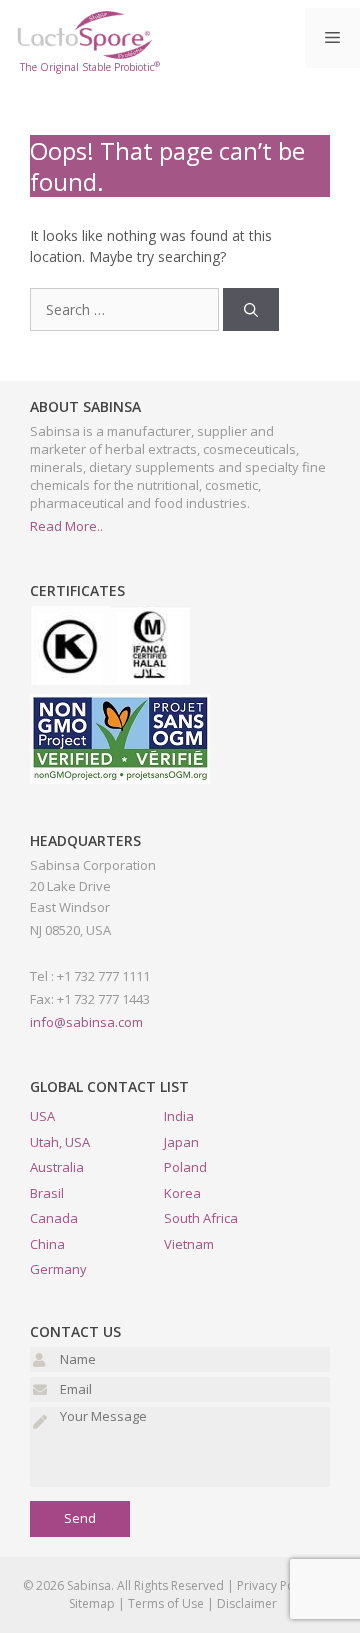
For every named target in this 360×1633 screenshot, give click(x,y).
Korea (182, 1193)
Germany (58, 1269)
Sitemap (92, 1603)
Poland (185, 1167)
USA (42, 1116)
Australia (57, 1167)
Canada (54, 1218)
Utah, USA (60, 1142)
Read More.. (66, 526)
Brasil (47, 1193)
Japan (181, 1142)
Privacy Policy (275, 1585)
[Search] (251, 309)
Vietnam (189, 1244)
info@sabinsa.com (86, 1022)
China (47, 1244)
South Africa (201, 1218)
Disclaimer (247, 1603)
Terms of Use (166, 1603)
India (179, 1116)
